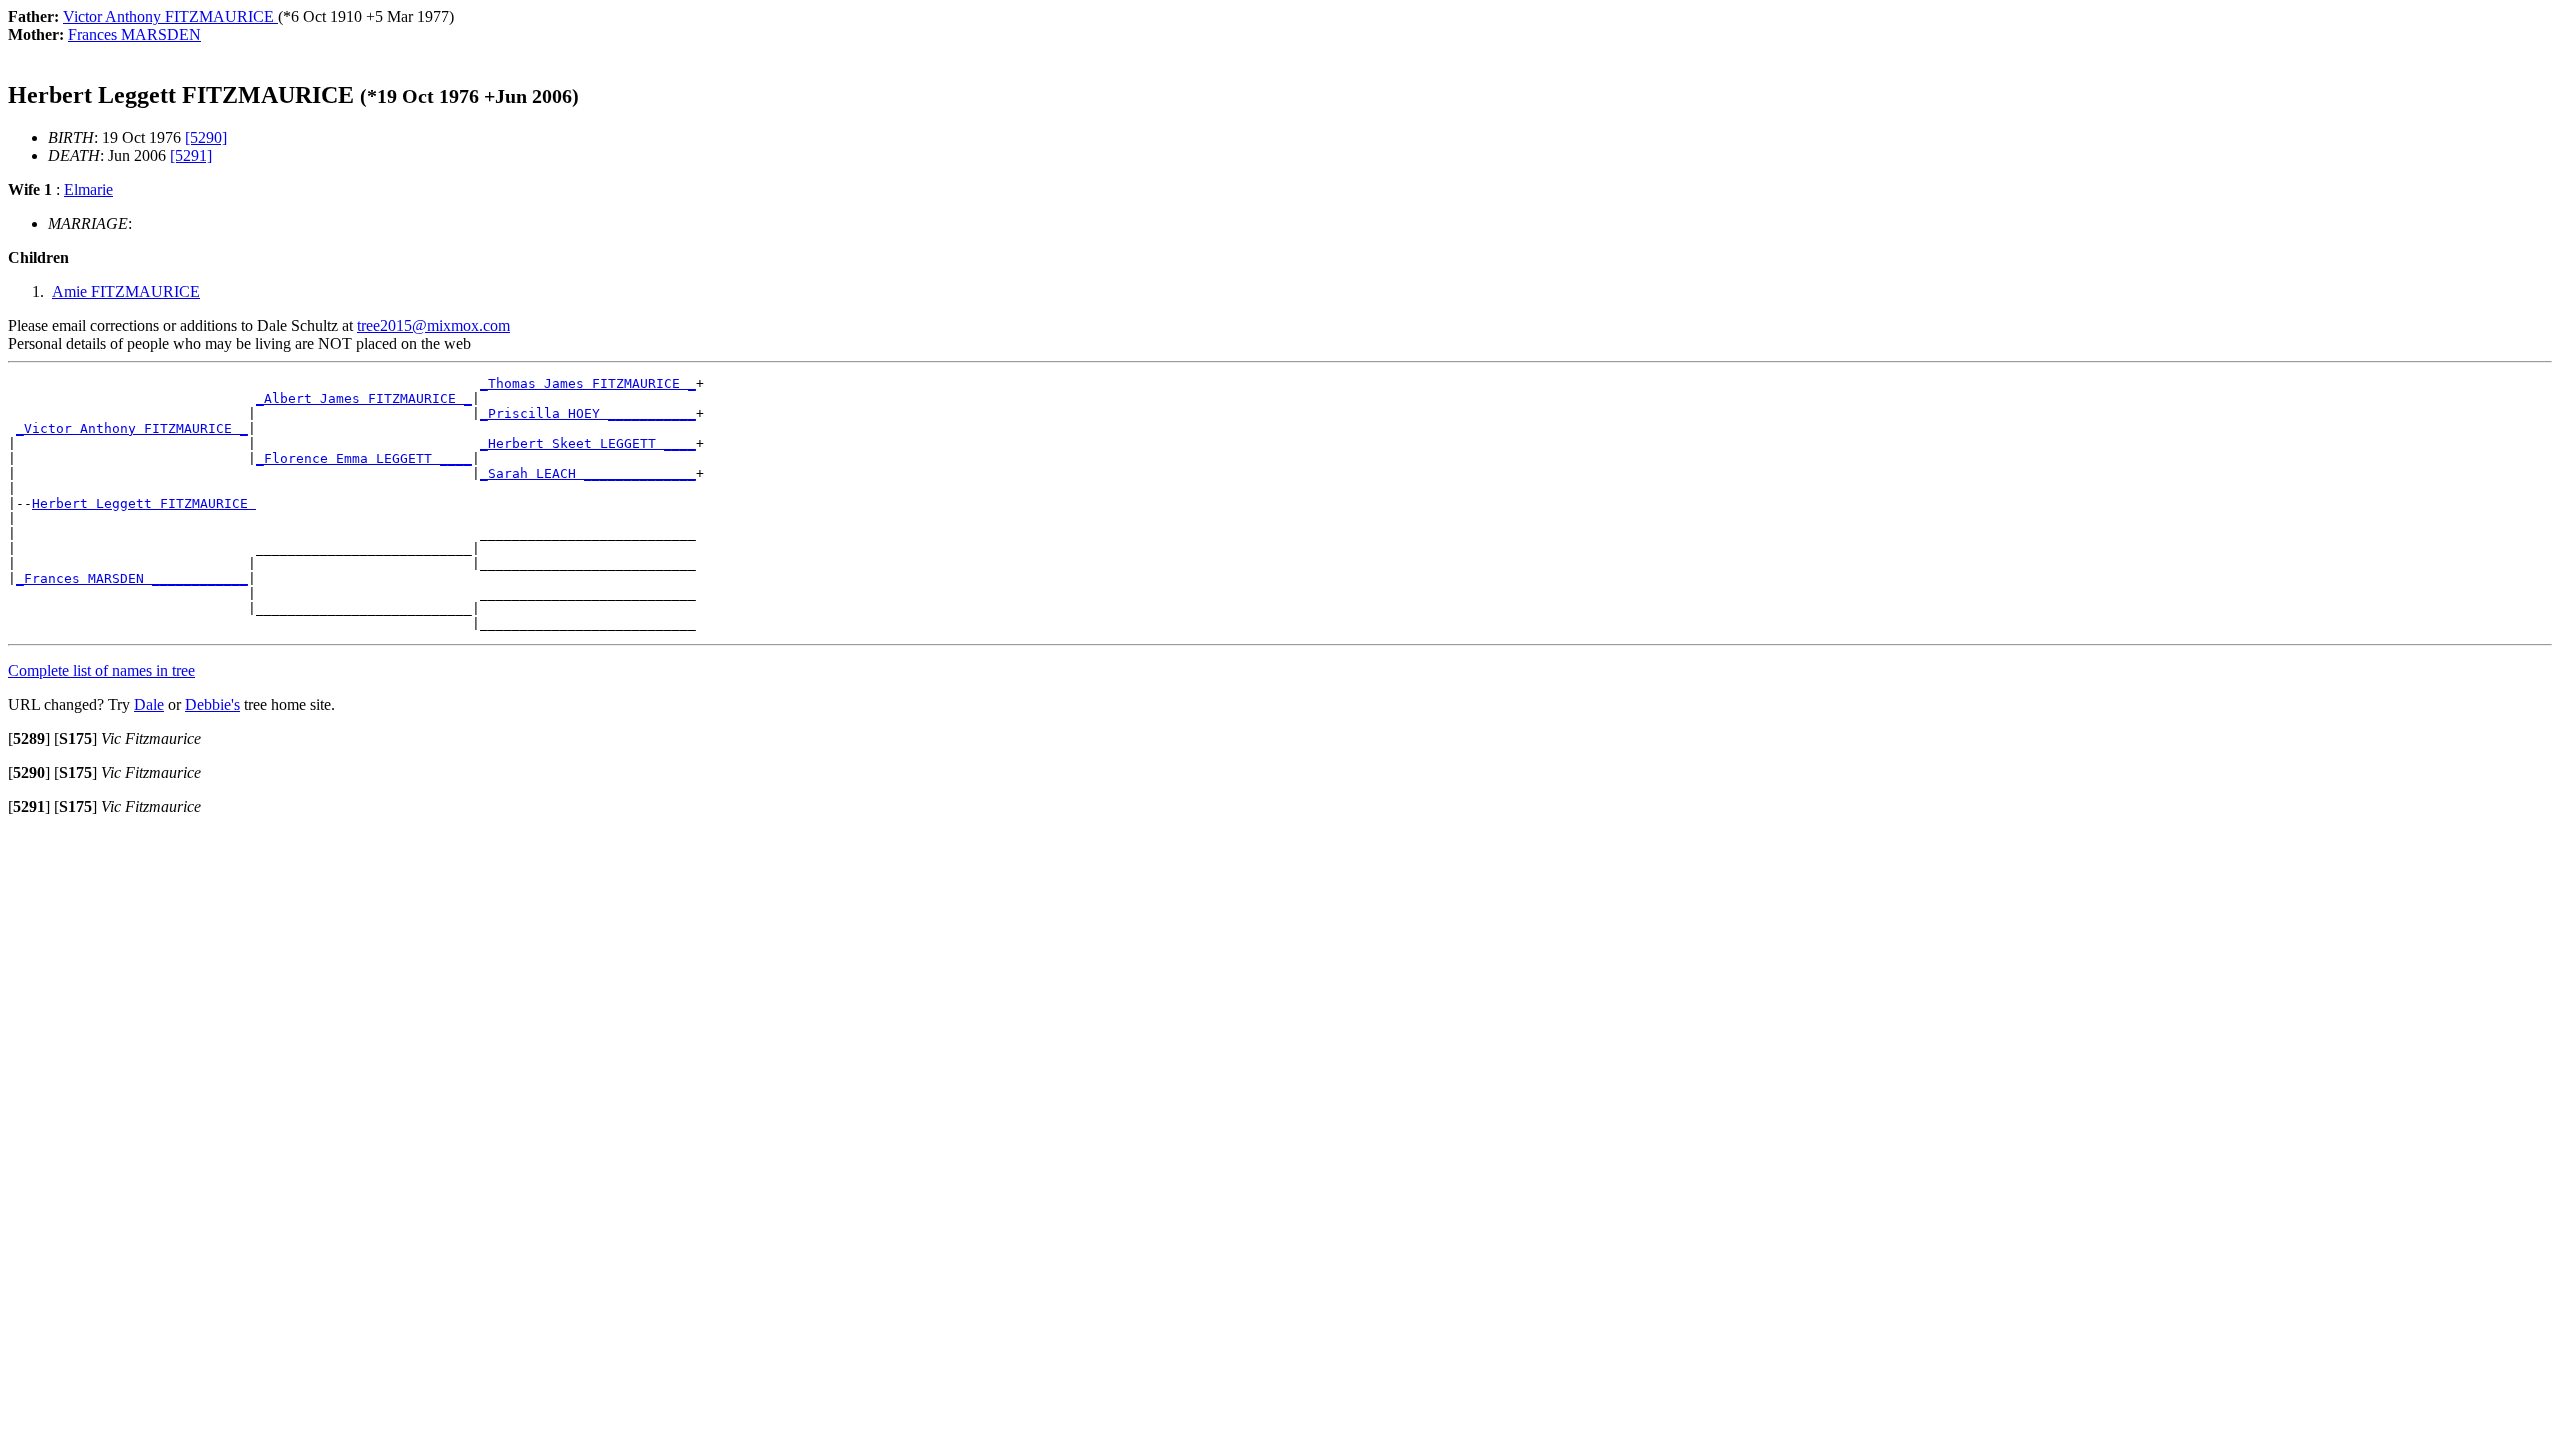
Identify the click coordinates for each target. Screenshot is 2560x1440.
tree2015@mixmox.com (433, 325)
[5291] (191, 155)
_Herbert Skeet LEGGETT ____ (588, 443)
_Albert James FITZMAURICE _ (364, 398)
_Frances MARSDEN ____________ (132, 578)
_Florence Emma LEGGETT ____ (364, 458)
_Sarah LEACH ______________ (588, 473)
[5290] (206, 137)
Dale (149, 704)
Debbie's (212, 704)
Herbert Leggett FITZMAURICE (144, 503)
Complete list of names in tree (101, 670)
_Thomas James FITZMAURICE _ (588, 383)
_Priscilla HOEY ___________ (588, 413)
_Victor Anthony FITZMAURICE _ (132, 428)
